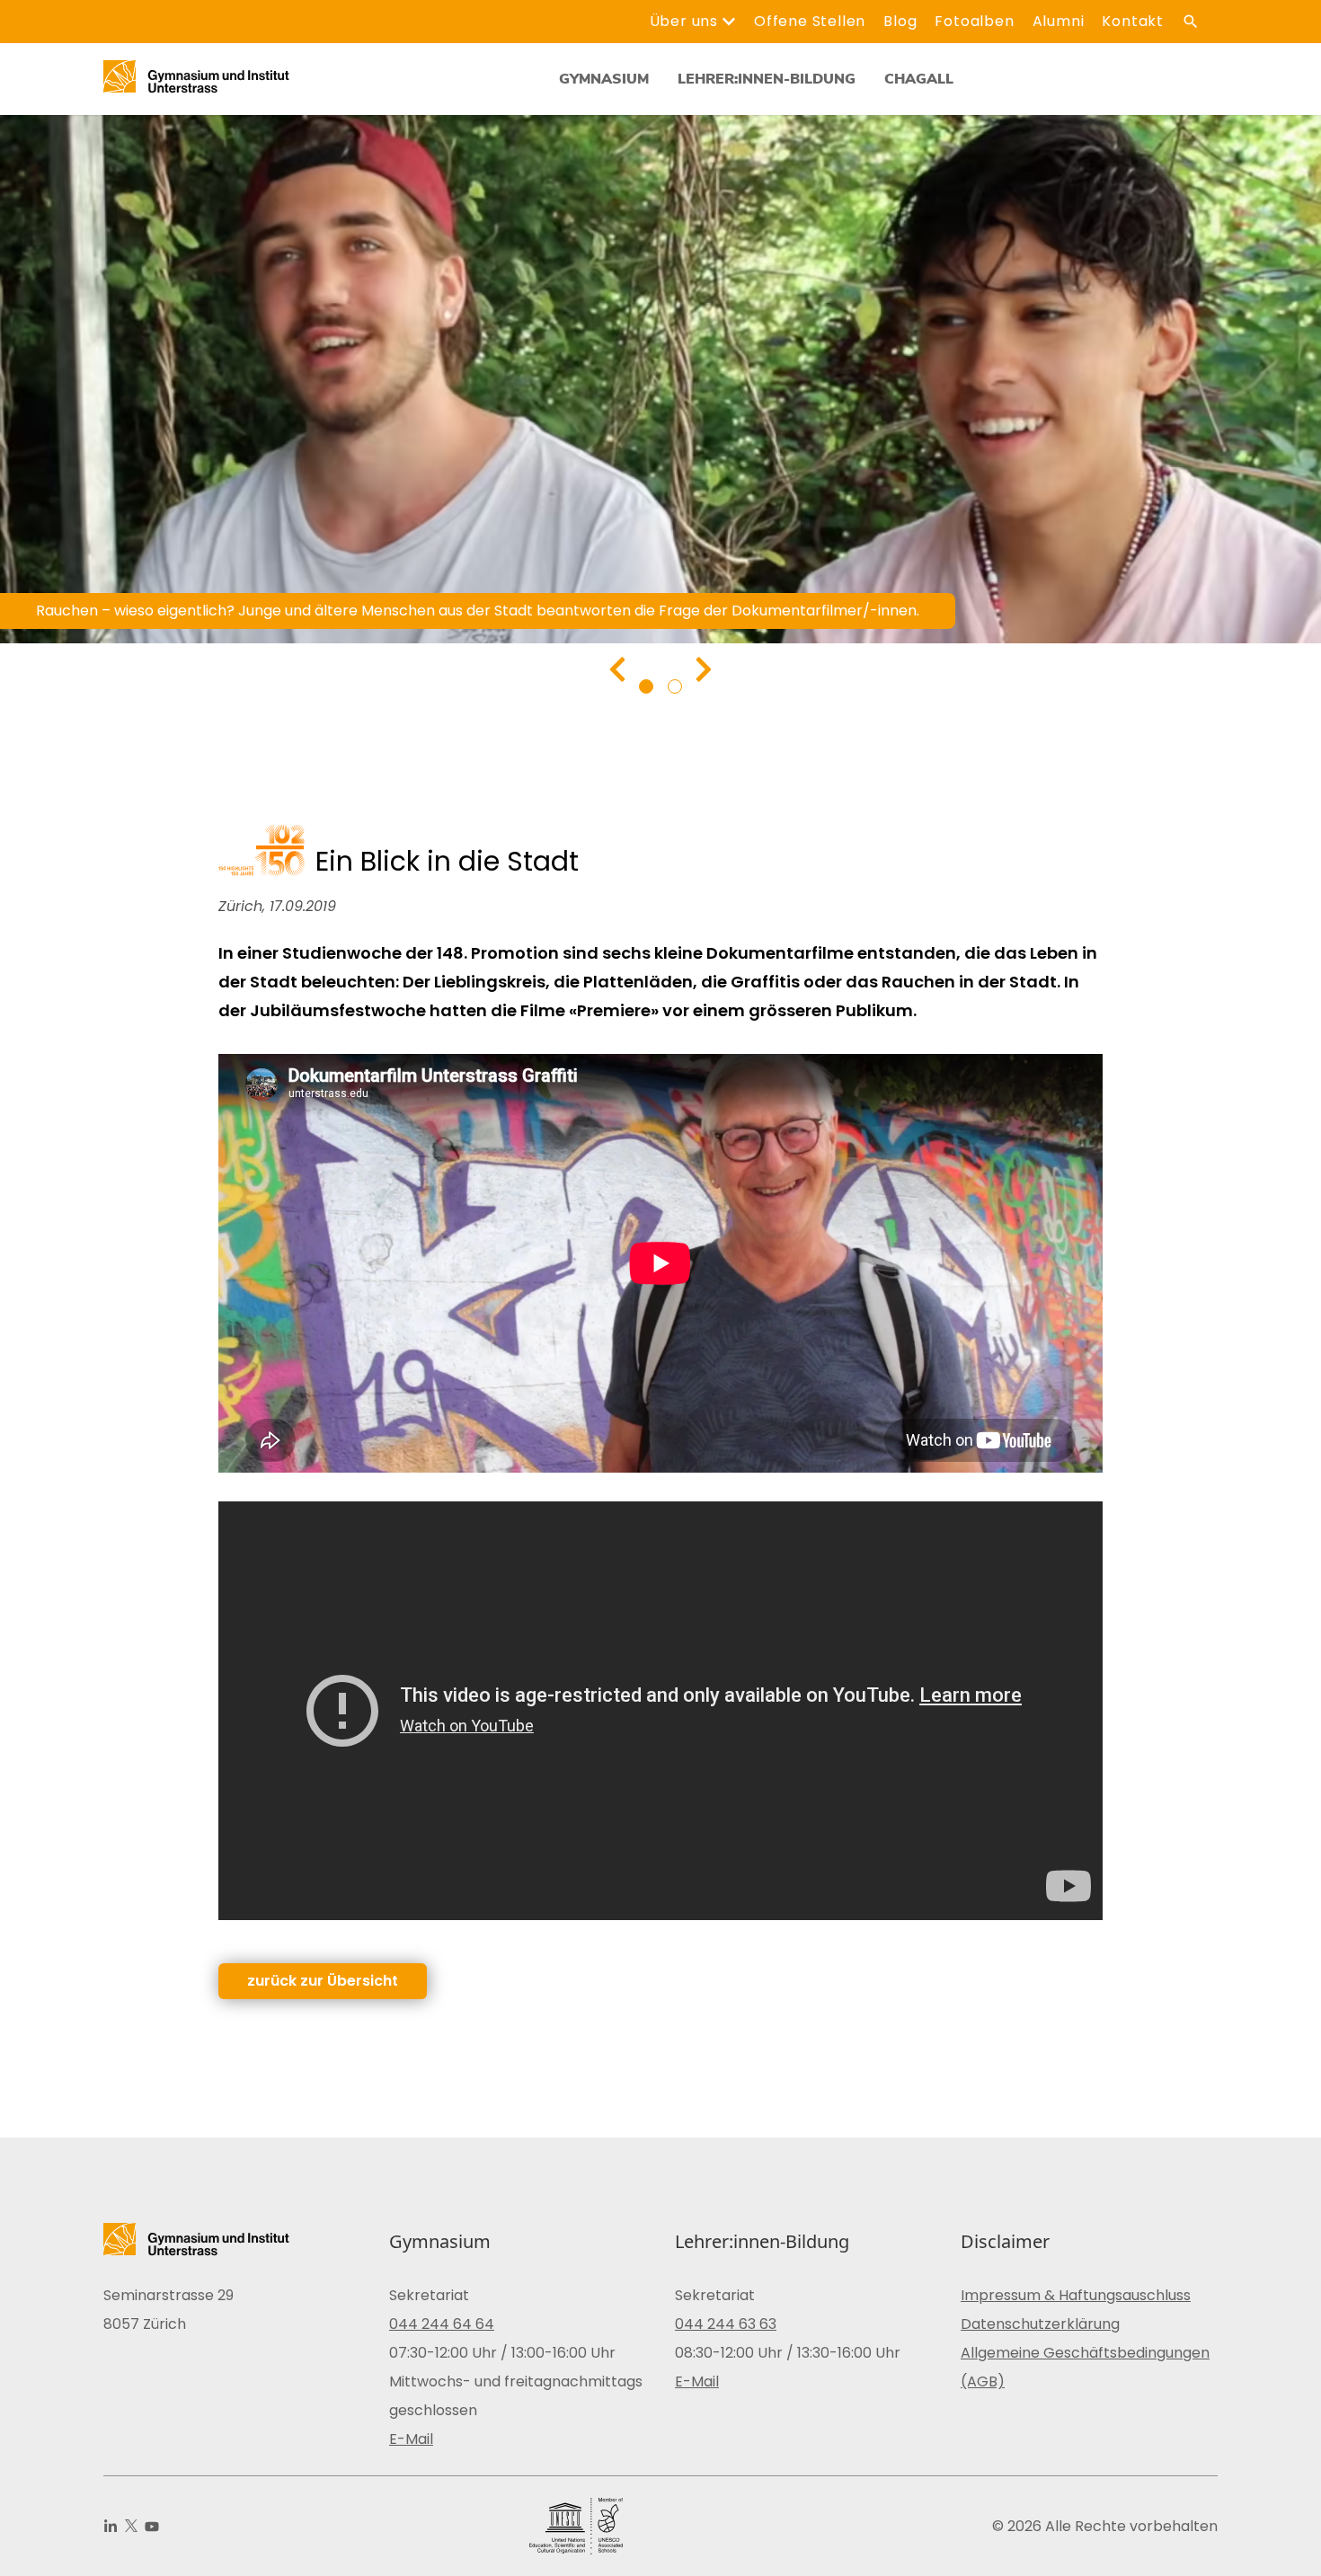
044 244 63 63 (726, 2324)
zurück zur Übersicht (323, 1981)
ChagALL (919, 79)
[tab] (646, 686)
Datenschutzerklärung (1040, 2324)
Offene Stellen (810, 21)
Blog (900, 21)
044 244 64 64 (442, 2324)
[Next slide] (704, 669)
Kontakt (1133, 21)
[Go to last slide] (617, 669)
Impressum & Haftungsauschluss (1076, 2295)
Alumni (1059, 21)
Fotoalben (974, 21)
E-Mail (411, 2439)
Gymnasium (604, 79)
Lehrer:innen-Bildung (767, 79)
